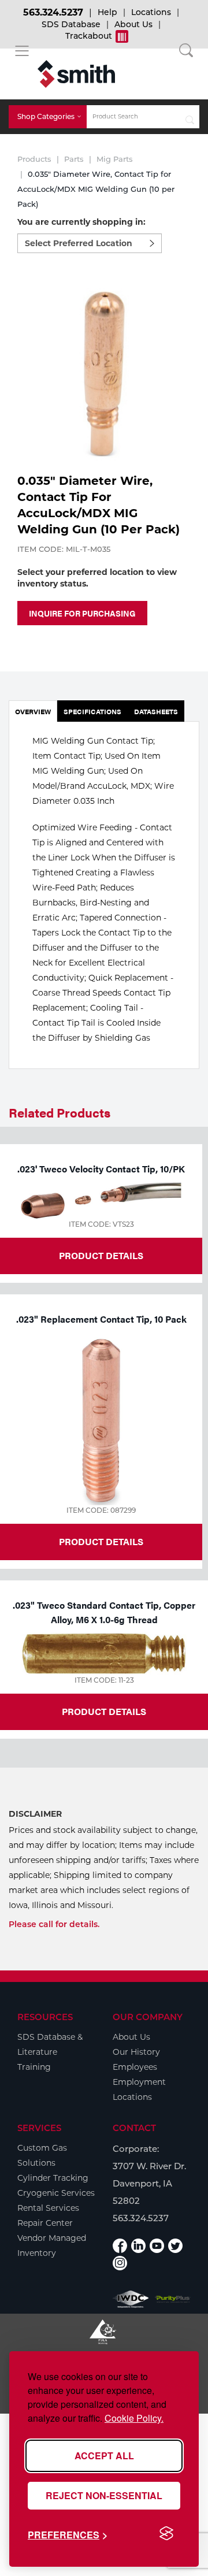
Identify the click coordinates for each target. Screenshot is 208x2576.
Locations (151, 12)
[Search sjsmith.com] (190, 117)
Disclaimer (35, 1814)
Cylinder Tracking (53, 2178)
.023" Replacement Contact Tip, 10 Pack (101, 1319)
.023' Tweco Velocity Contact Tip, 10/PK (101, 1169)
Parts (74, 159)
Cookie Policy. (134, 2418)
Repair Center (45, 2223)
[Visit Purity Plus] (173, 2299)
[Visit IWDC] (131, 2299)
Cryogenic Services (56, 2193)
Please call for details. (54, 1924)
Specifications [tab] (92, 711)
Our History (136, 2052)
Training (34, 2067)
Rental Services (48, 2208)
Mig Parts (115, 159)
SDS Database (71, 24)
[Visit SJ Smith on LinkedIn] (138, 2246)
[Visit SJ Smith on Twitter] (175, 2246)
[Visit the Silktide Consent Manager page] (166, 2534)
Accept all (104, 2456)
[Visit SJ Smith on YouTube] (157, 2246)
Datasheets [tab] (156, 711)
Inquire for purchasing (82, 613)
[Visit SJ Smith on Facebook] (120, 2246)
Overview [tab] (33, 711)
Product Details (101, 1255)
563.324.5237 (53, 12)
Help (107, 12)
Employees (135, 2067)
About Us (133, 24)
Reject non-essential (104, 2495)
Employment (139, 2082)
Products (34, 159)
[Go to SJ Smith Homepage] (76, 74)
